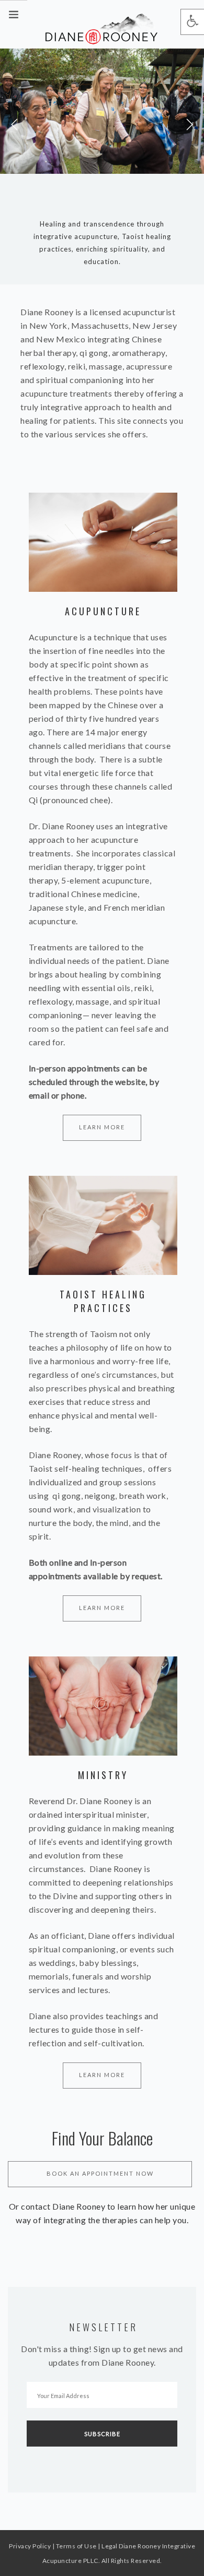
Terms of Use (76, 2546)
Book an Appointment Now (100, 2173)
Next (189, 125)
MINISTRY (103, 1775)
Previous (15, 125)
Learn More (102, 1127)
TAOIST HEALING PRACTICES (103, 1301)
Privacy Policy (30, 2546)
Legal (110, 2546)
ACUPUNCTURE (103, 611)
